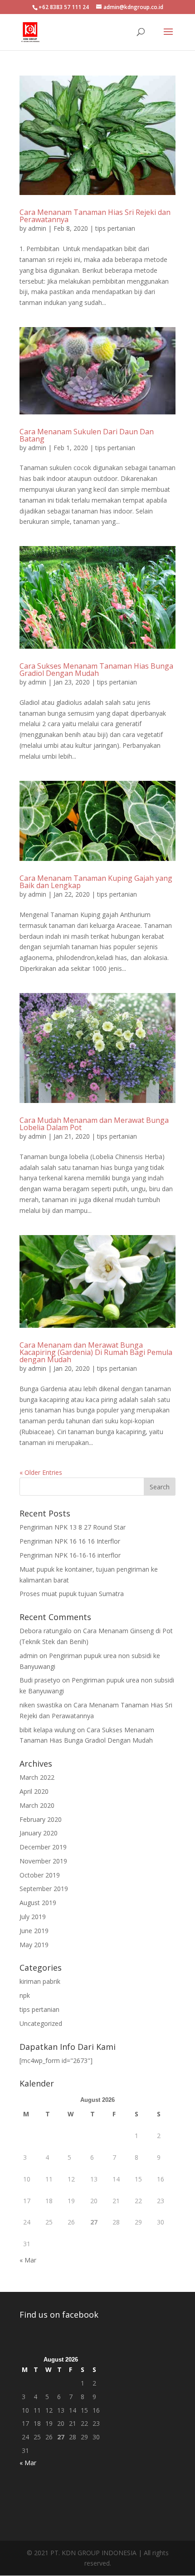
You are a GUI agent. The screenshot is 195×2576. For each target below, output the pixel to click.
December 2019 (43, 1847)
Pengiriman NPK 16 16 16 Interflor (70, 1541)
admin (37, 228)
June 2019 (34, 1931)
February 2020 (41, 1819)
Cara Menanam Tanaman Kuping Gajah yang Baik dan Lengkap (96, 882)
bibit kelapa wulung (47, 1730)
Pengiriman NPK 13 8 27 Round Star (73, 1527)
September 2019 (44, 1889)
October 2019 (40, 1875)
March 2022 (37, 1777)
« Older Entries (41, 1472)
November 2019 (43, 1861)
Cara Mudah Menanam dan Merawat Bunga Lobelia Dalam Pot (94, 1124)
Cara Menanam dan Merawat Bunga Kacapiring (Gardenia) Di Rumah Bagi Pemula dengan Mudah (96, 1352)
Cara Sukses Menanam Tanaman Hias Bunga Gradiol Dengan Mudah (96, 670)
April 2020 (34, 1791)
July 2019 (33, 1917)
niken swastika (41, 1705)
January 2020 (39, 1833)
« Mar (28, 2260)
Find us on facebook (59, 2315)
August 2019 (38, 1903)
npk (25, 1995)
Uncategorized (41, 2023)
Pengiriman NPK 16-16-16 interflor (70, 1555)
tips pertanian (115, 228)
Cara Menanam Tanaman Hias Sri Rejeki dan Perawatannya (95, 216)
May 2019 (34, 1945)
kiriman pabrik (40, 1981)
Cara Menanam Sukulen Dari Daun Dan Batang (87, 435)
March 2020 (37, 1805)
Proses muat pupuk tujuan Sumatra (72, 1594)
